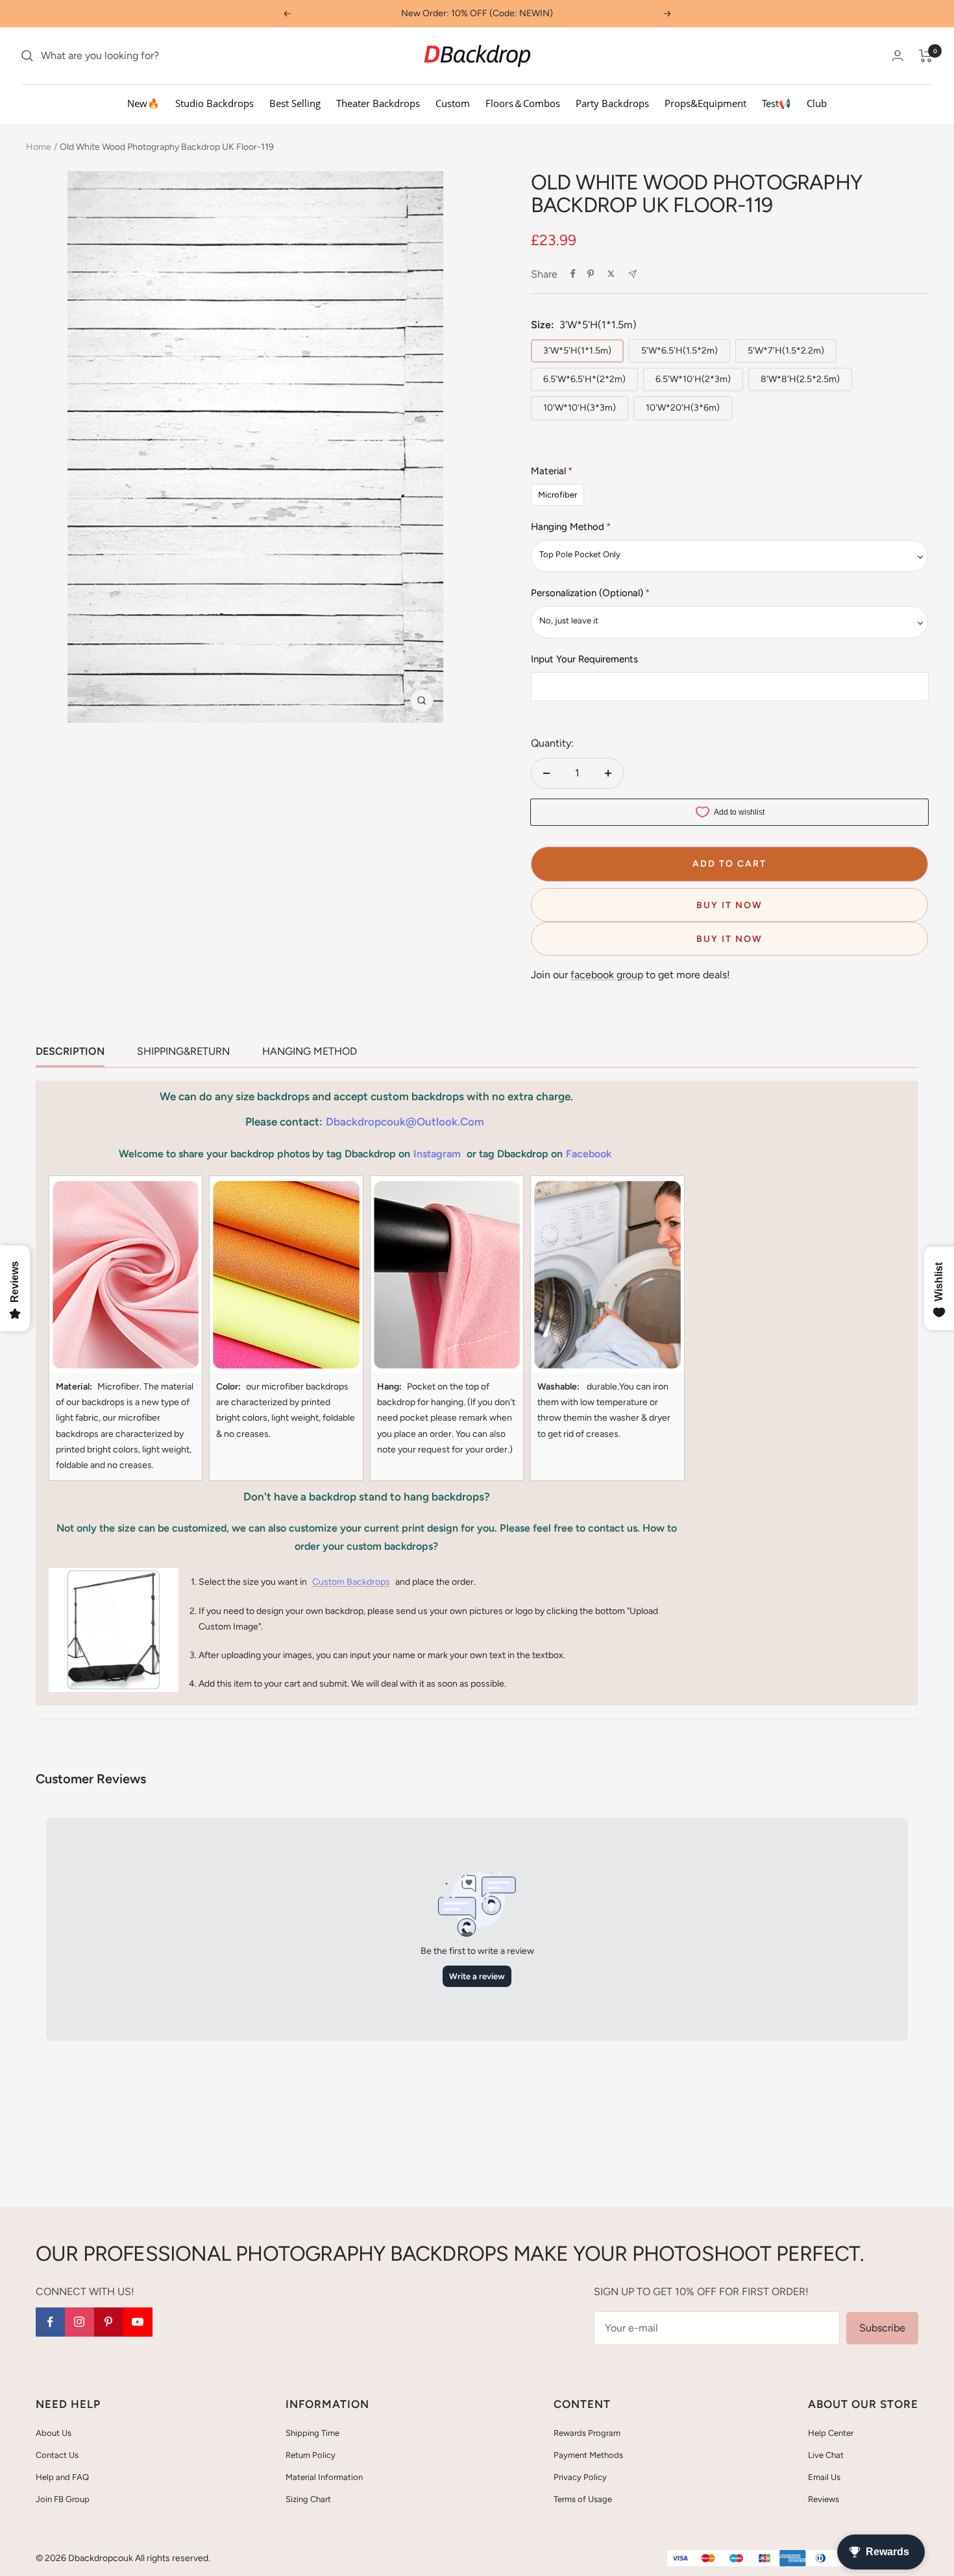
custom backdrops (351, 1582)
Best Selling (295, 103)
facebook (589, 1154)
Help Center (831, 2433)
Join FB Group (63, 2499)
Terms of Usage (583, 2499)
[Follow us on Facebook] (50, 2322)
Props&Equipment (705, 103)
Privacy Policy (580, 2477)
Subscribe (882, 2328)
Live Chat (826, 2455)
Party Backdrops (612, 103)
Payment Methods (588, 2455)
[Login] (898, 55)
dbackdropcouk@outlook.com (405, 1122)
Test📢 (777, 103)
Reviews (824, 2499)
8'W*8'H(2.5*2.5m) (800, 379)
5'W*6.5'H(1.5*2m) (679, 351)
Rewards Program (587, 2433)
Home (39, 147)
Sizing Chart (308, 2499)
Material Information (324, 2477)
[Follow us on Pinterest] (109, 2322)
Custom (453, 103)
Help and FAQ (62, 2477)
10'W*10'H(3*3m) (580, 408)
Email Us (824, 2477)
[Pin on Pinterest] (591, 274)
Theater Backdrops (378, 103)
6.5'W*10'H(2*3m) (693, 379)
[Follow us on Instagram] (79, 2322)
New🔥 (143, 103)
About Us (54, 2433)
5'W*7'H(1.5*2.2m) (786, 351)
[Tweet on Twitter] (611, 274)
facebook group (607, 975)
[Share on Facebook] (573, 274)
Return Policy (311, 2455)
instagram (437, 1154)
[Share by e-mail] (632, 274)
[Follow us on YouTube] (138, 2322)
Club (817, 103)
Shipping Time (312, 2433)
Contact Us (57, 2455)
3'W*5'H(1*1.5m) (577, 351)
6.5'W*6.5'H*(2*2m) (584, 379)
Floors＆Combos (523, 103)
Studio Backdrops (214, 103)
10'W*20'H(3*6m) (683, 408)
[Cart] (926, 56)
